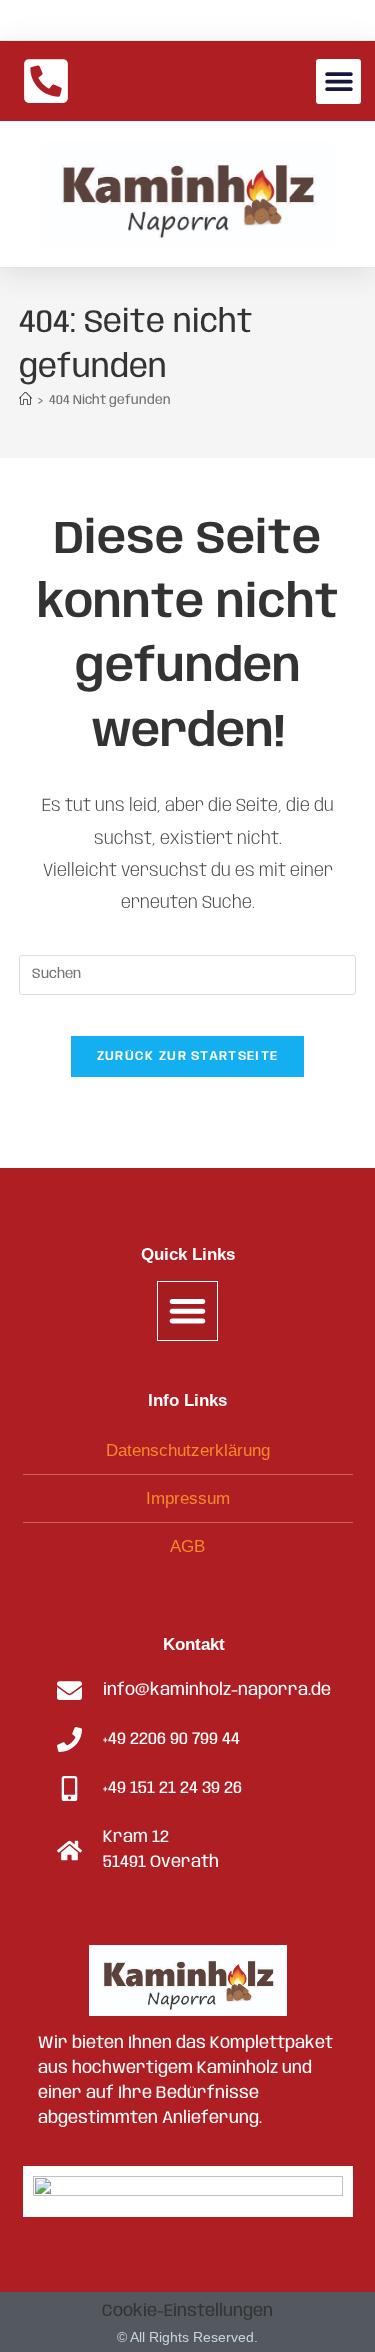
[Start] (25, 400)
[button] (338, 81)
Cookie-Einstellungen (187, 2311)
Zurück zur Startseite (187, 1056)
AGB (187, 1546)
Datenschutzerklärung (188, 1450)
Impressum (188, 1498)
